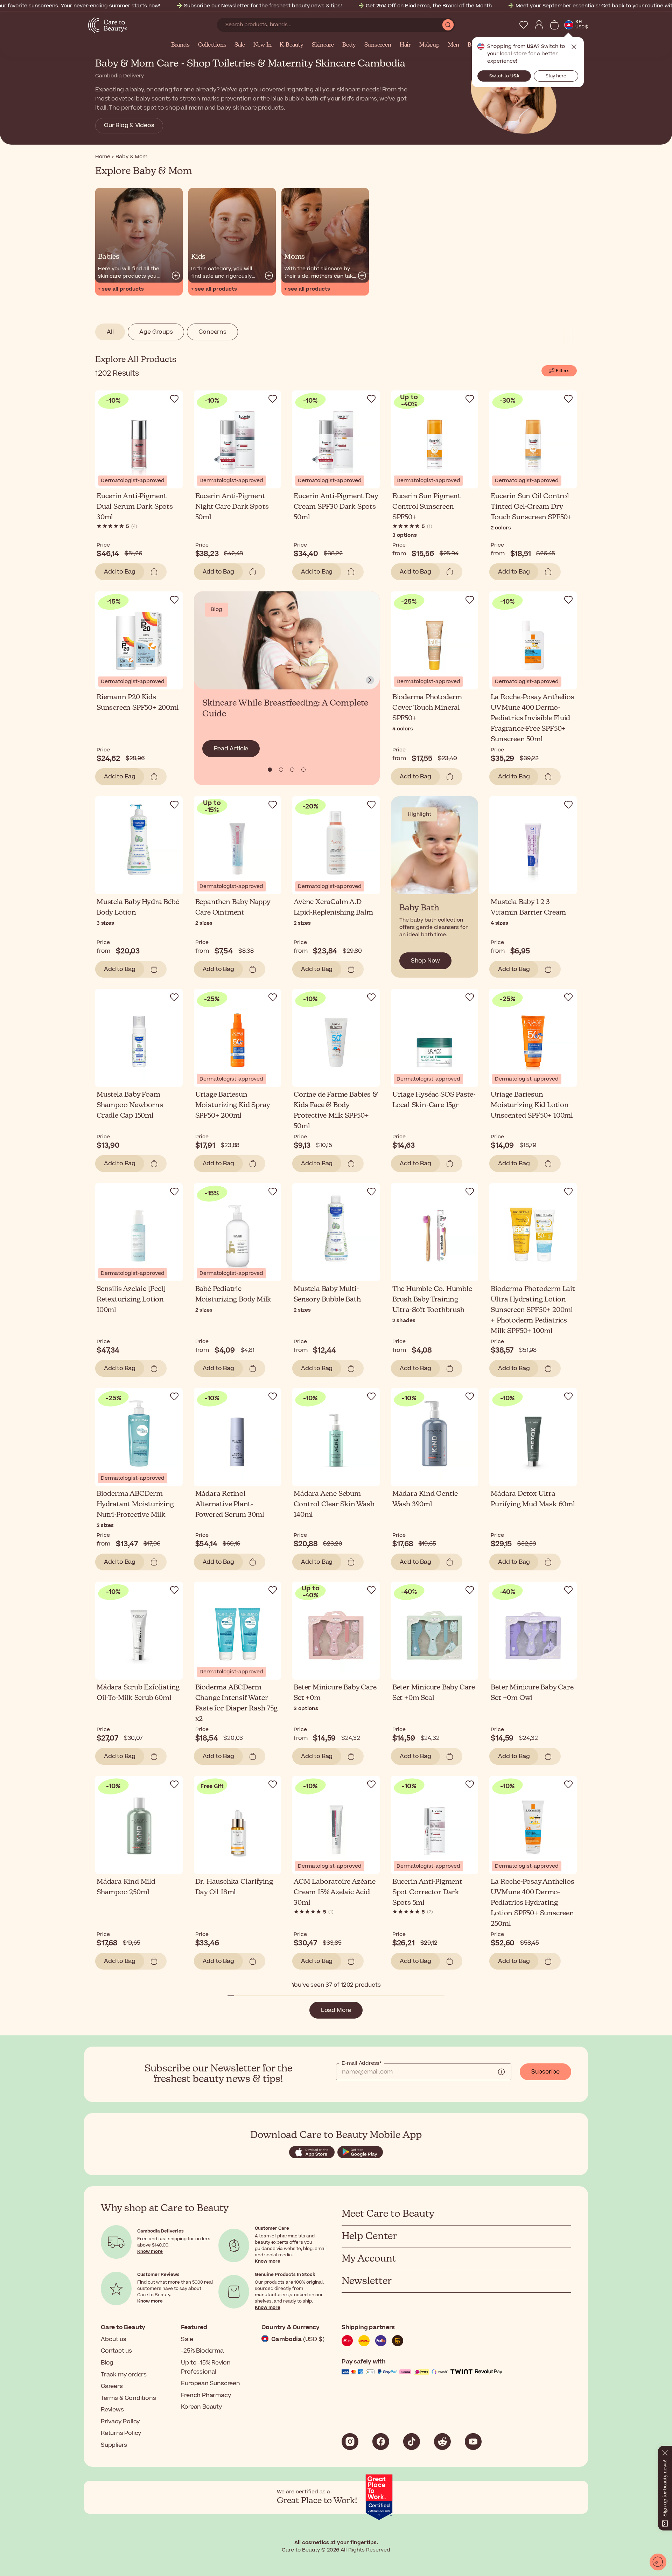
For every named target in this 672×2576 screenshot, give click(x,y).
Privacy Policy (120, 2422)
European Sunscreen (210, 2383)
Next (370, 680)
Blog (107, 2363)
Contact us (116, 2351)
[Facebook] (381, 2442)
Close (574, 47)
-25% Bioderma (202, 2351)
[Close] (665, 2451)
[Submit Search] (448, 25)
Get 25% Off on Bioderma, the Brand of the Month (429, 6)
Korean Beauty (201, 2407)
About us (113, 2339)
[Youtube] (473, 2442)
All (110, 332)
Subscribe (545, 2072)
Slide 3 (303, 770)
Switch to (504, 76)
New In (262, 45)
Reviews (112, 2410)
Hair (405, 45)
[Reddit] (442, 2442)
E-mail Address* (362, 2063)
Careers (112, 2386)
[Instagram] (350, 2442)
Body (349, 45)
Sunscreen (378, 45)
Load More (336, 2010)
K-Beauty (291, 45)
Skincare (323, 45)
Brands (180, 45)
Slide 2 (292, 770)
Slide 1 (281, 770)
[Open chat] (658, 2562)
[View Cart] (554, 25)
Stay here (556, 76)
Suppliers (114, 2445)
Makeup (429, 45)
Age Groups (156, 332)
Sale (240, 45)
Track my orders (124, 2375)
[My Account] (539, 25)
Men (454, 45)
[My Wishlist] (524, 25)
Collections (212, 45)
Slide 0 (270, 770)
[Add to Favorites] (174, 399)
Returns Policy (121, 2433)
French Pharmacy (206, 2395)
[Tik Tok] (412, 2442)
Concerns (212, 332)
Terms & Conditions (128, 2398)
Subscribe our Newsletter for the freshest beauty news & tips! (263, 6)
